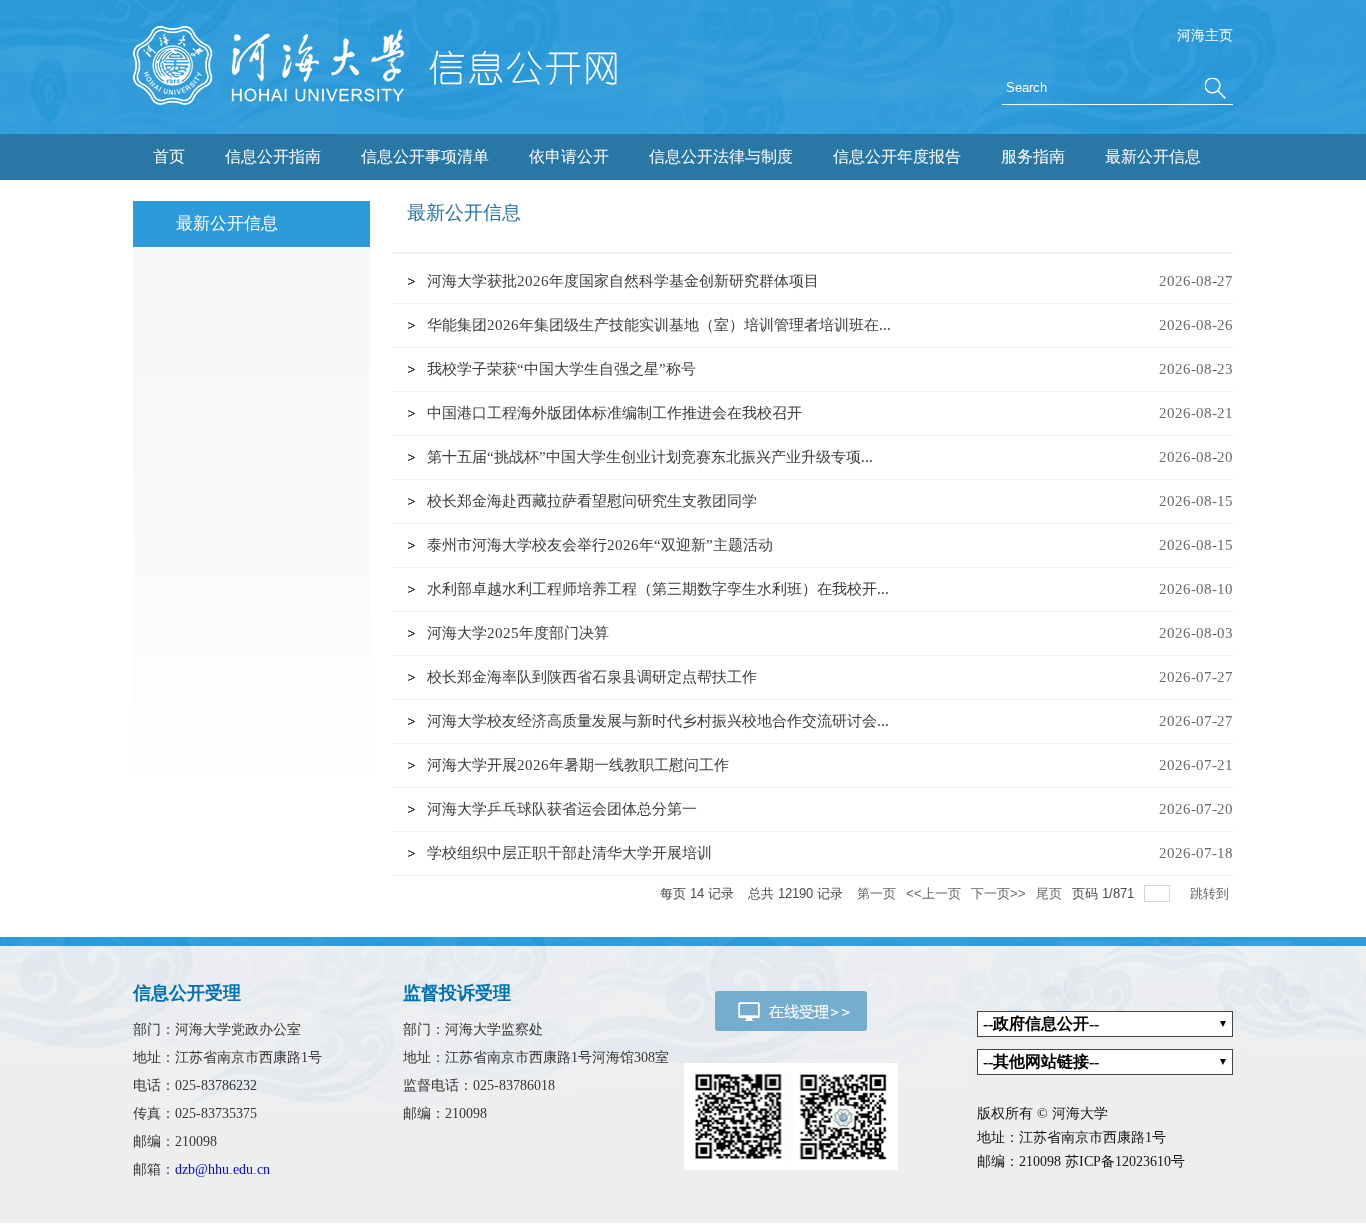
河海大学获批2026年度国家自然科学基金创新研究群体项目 (623, 281)
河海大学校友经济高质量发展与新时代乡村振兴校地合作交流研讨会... (658, 721)
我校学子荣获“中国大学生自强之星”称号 (561, 369)
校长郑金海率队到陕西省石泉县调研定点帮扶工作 (592, 677)
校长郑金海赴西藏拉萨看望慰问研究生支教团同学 (592, 501)
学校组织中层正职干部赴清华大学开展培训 (569, 853)
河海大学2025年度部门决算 (518, 633)
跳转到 (1211, 893)
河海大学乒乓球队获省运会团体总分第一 (562, 809)
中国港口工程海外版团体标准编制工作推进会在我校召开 (614, 413)
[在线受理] (791, 1009)
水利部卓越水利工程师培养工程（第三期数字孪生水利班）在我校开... (658, 589)
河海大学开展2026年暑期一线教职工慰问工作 (578, 765)
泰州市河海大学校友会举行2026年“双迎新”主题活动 (600, 545)
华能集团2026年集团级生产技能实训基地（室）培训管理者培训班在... (659, 325)
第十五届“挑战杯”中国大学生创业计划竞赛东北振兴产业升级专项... (650, 457)
